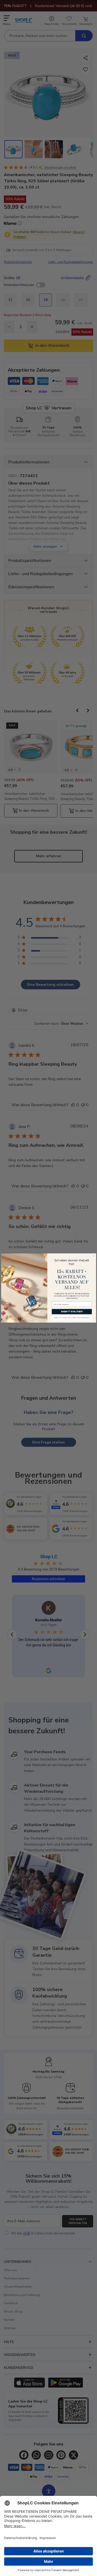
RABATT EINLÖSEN (72, 1312)
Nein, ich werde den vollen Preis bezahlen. (72, 1318)
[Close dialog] (93, 1256)
